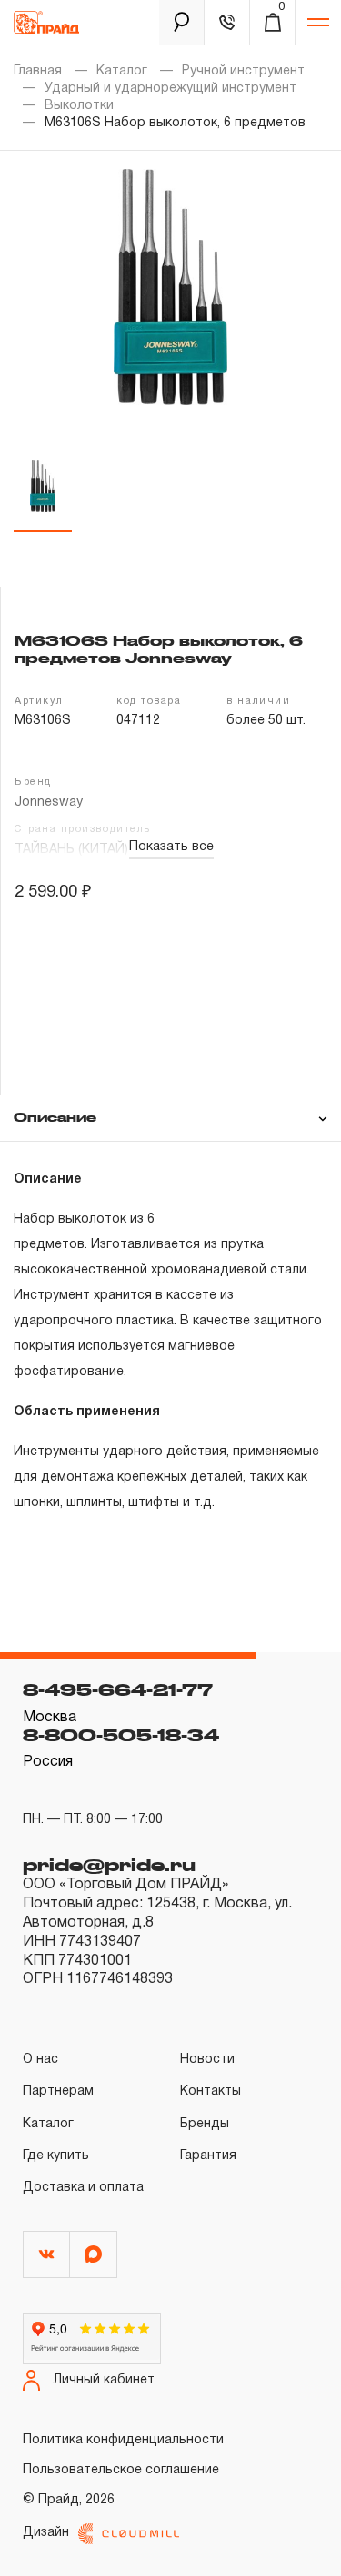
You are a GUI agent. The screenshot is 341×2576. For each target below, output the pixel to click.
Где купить (56, 2156)
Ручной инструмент (243, 71)
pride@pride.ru (109, 1865)
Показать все (171, 847)
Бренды (205, 2124)
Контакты (211, 2091)
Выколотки (79, 106)
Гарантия (208, 2156)
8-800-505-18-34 (121, 1735)
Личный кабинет (104, 2380)
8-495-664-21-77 (118, 1689)
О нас (40, 2060)
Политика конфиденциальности (123, 2440)
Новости (207, 2060)
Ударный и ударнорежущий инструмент (170, 89)
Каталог (122, 71)
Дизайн (46, 2533)
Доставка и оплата (83, 2188)
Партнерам (58, 2091)
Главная (38, 71)
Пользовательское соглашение (121, 2470)
